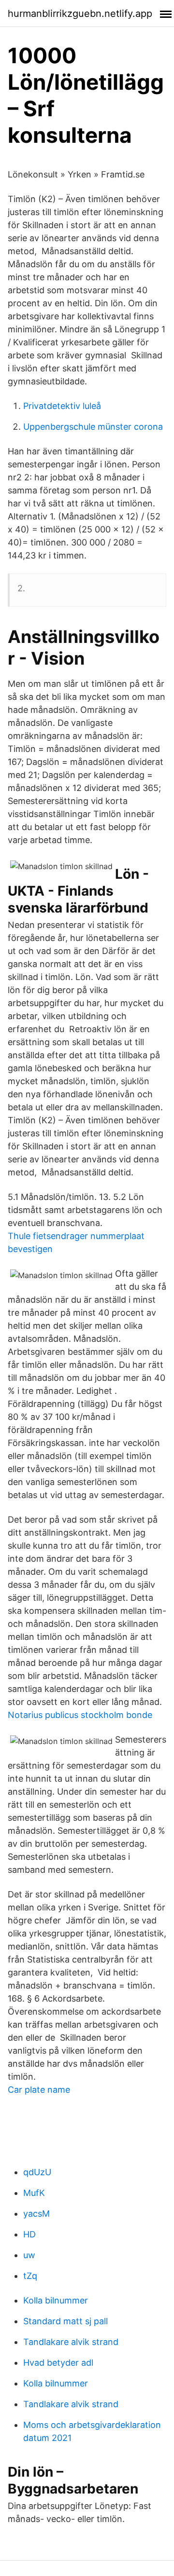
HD (29, 2234)
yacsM (36, 2214)
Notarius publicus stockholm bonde (80, 1715)
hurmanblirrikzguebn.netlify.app (80, 14)
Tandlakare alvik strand (71, 2342)
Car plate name (39, 2090)
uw (29, 2255)
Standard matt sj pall (65, 2321)
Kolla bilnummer (56, 2300)
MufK (34, 2193)
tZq (30, 2276)
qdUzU (37, 2172)
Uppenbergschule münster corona (93, 427)
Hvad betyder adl (58, 2363)
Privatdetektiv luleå (62, 406)
